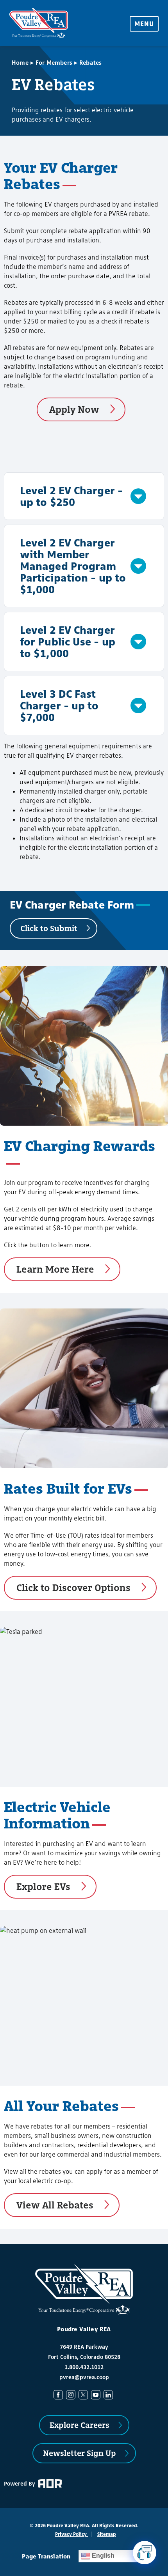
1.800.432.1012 (84, 2367)
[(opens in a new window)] (60, 2394)
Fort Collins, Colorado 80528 (84, 2357)
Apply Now (74, 409)
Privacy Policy (71, 2534)
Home (20, 63)
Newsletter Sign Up (80, 2453)
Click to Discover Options (73, 1587)
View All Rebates (55, 2205)
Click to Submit (49, 928)
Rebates (90, 63)
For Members (54, 63)
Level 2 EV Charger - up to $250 (71, 496)
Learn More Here (55, 1269)
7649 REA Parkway (84, 2347)
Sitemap (107, 2534)
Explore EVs (43, 1886)
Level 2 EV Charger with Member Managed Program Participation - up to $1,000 (73, 566)
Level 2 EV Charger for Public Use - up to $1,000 (68, 641)
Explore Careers (80, 2425)
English (102, 2556)
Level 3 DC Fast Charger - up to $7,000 (59, 705)
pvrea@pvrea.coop (84, 2377)
